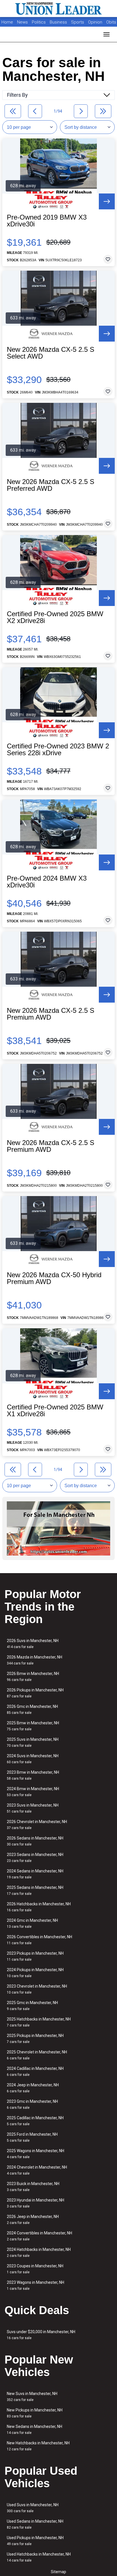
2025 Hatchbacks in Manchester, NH (39, 2022)
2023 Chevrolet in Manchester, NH (37, 1989)
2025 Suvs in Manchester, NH (33, 1742)
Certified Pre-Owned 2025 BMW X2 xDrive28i (55, 617)
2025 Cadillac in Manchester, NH (35, 2121)
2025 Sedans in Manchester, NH (35, 1890)
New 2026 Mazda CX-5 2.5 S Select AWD (51, 353)
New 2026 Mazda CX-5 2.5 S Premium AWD (51, 1014)
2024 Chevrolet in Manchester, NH (37, 2170)
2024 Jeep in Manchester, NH (33, 2088)
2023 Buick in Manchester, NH (33, 2187)
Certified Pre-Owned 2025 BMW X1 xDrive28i (55, 1411)
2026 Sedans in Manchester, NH (35, 1841)
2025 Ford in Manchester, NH (32, 2137)
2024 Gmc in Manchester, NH (32, 1923)
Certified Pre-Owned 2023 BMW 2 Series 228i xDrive (58, 750)
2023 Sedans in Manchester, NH (35, 1858)
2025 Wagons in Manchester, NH (35, 2154)
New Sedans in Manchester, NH (35, 2429)
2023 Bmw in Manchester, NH (33, 1775)
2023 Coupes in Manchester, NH (35, 2269)
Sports (78, 22)
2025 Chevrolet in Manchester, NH (37, 2055)
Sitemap (58, 2572)
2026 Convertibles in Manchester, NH (39, 1940)
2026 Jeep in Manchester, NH (33, 2220)
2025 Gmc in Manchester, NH (32, 2006)
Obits (111, 22)
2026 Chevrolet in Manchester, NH (37, 1825)
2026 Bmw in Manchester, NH (33, 1677)
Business (59, 22)
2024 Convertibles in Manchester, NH (39, 2236)
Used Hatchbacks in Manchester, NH (39, 2557)
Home (7, 22)
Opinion (96, 22)
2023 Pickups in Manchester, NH (35, 1956)
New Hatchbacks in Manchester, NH (38, 2446)
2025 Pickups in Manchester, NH (35, 2039)
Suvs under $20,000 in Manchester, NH (41, 2335)
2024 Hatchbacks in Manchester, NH (39, 2252)
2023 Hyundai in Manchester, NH (35, 2203)
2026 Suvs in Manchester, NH (33, 1644)
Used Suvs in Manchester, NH (33, 2508)
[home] (58, 9)
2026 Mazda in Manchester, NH (35, 1660)
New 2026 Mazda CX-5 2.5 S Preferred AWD (51, 485)
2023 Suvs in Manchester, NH (33, 1808)
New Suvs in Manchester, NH (32, 2397)
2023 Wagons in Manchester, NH (35, 2285)
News (22, 22)
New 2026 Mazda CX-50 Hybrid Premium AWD (54, 1278)
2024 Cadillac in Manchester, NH (35, 2071)
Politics (39, 22)
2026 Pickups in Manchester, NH (35, 1693)
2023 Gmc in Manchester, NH (32, 2104)
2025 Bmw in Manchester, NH (33, 1726)
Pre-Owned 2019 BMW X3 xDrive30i (47, 221)
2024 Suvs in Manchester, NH (33, 1759)
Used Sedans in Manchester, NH (35, 2524)
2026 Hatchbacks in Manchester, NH (39, 1907)
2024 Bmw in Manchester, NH (33, 1792)
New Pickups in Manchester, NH (35, 2413)
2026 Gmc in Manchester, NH (32, 1709)
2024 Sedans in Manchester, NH (35, 1874)
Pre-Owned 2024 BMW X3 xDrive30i (47, 882)
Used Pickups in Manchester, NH (35, 2541)
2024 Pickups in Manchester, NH (35, 1973)
